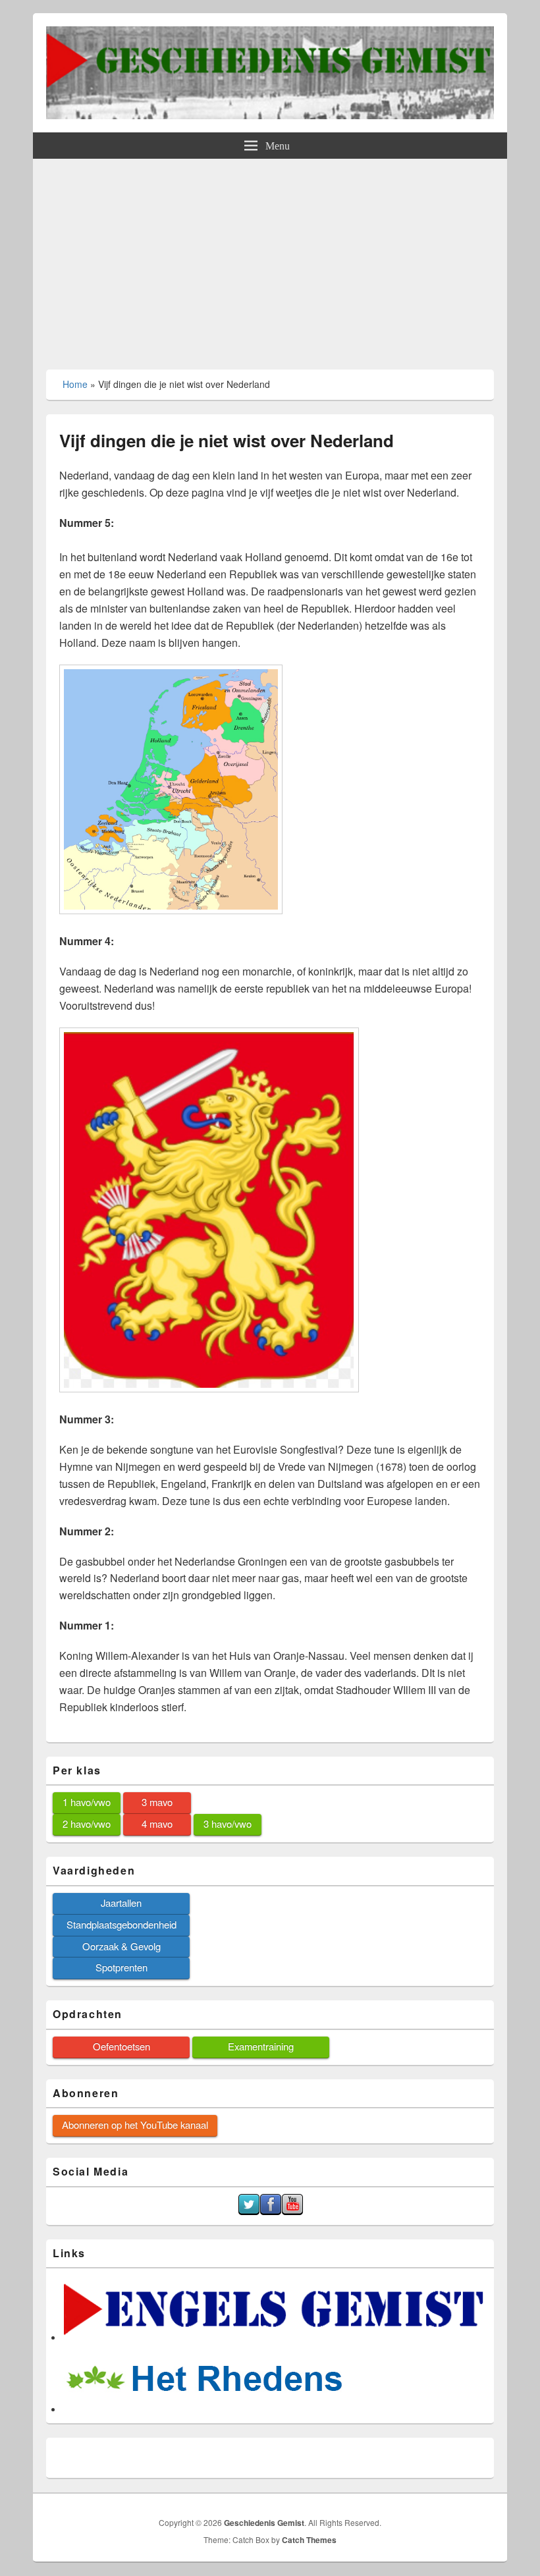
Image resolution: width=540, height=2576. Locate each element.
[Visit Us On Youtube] (292, 2211)
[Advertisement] (270, 258)
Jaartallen (121, 1903)
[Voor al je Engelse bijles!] (275, 2338)
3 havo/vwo (228, 1823)
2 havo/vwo (87, 1823)
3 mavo (157, 1802)
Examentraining (261, 2046)
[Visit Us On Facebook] (270, 2211)
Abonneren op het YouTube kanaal (135, 2124)
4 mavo (157, 1823)
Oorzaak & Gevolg (121, 1946)
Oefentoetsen (121, 2046)
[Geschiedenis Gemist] (270, 115)
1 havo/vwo (87, 1802)
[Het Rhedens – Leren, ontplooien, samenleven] (205, 2410)
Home (75, 384)
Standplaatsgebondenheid (121, 1924)
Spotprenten (121, 1967)
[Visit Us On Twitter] (249, 2211)
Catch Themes (309, 2540)
